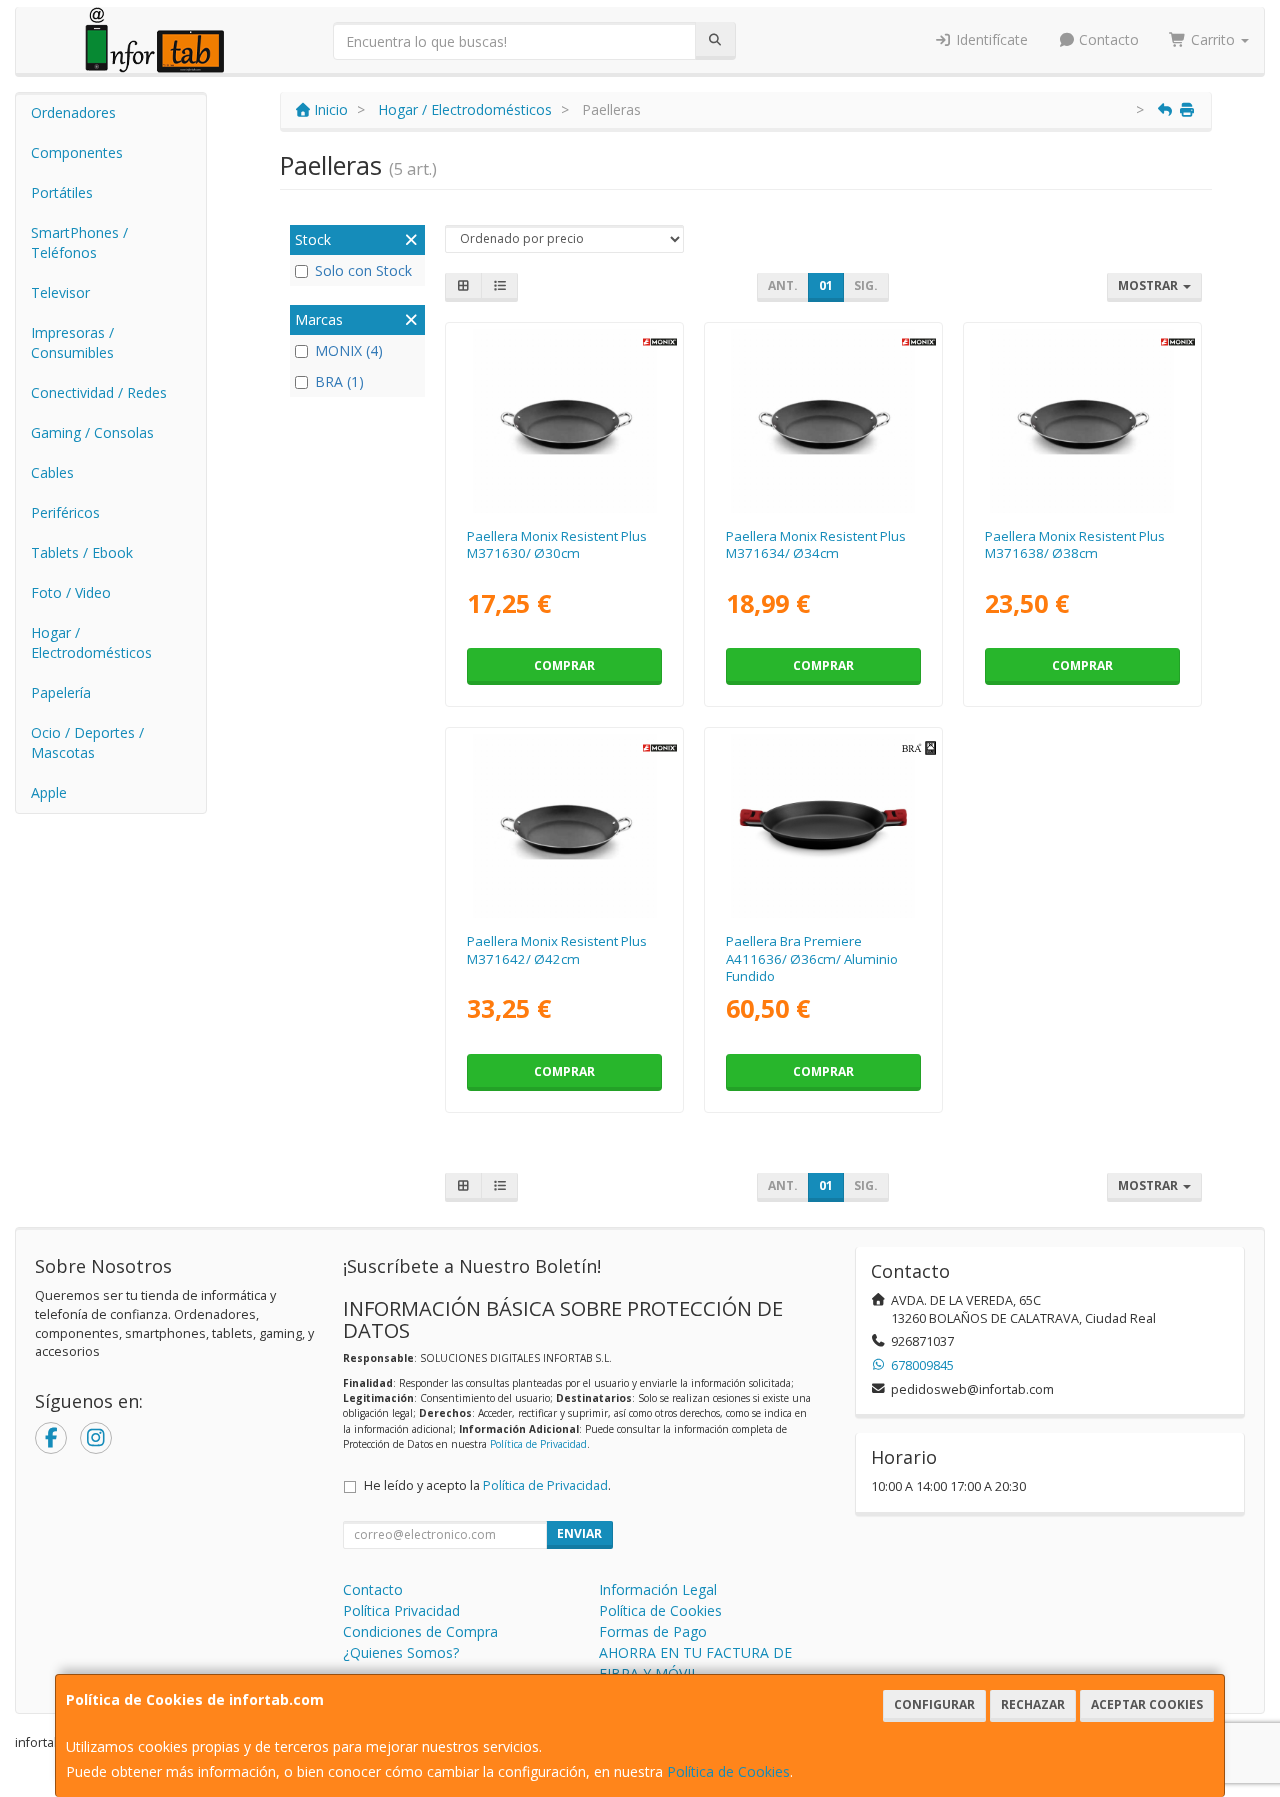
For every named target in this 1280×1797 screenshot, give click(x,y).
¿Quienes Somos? (401, 1652)
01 (826, 285)
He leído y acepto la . (487, 1485)
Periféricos (65, 512)
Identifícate (990, 39)
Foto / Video (71, 592)
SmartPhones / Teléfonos (79, 242)
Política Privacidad (401, 1610)
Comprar (564, 665)
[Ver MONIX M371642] (565, 826)
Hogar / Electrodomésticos (91, 642)
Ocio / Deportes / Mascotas (87, 742)
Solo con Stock (363, 270)
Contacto (1107, 39)
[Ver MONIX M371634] (823, 421)
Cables (52, 472)
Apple (49, 792)
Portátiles (62, 192)
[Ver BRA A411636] (823, 826)
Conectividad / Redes (99, 392)
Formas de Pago (653, 1631)
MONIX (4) (349, 350)
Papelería (61, 692)
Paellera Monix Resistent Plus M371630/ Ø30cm (557, 544)
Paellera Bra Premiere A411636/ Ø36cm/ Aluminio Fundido (812, 958)
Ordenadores (73, 112)
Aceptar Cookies (1147, 1704)
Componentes (77, 152)
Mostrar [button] (1149, 285)
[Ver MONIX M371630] (565, 421)
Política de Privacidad (538, 1444)
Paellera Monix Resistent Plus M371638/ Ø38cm (1075, 544)
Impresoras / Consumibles (72, 342)
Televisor (60, 292)
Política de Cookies (728, 1771)
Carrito (1213, 39)
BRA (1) (339, 381)
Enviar (579, 1533)
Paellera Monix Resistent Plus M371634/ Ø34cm (816, 544)
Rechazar (1033, 1704)
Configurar (934, 1704)
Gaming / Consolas (92, 432)
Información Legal (658, 1589)
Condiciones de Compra (420, 1631)
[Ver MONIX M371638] (1082, 421)
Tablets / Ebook (82, 552)
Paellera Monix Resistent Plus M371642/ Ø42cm (557, 949)
